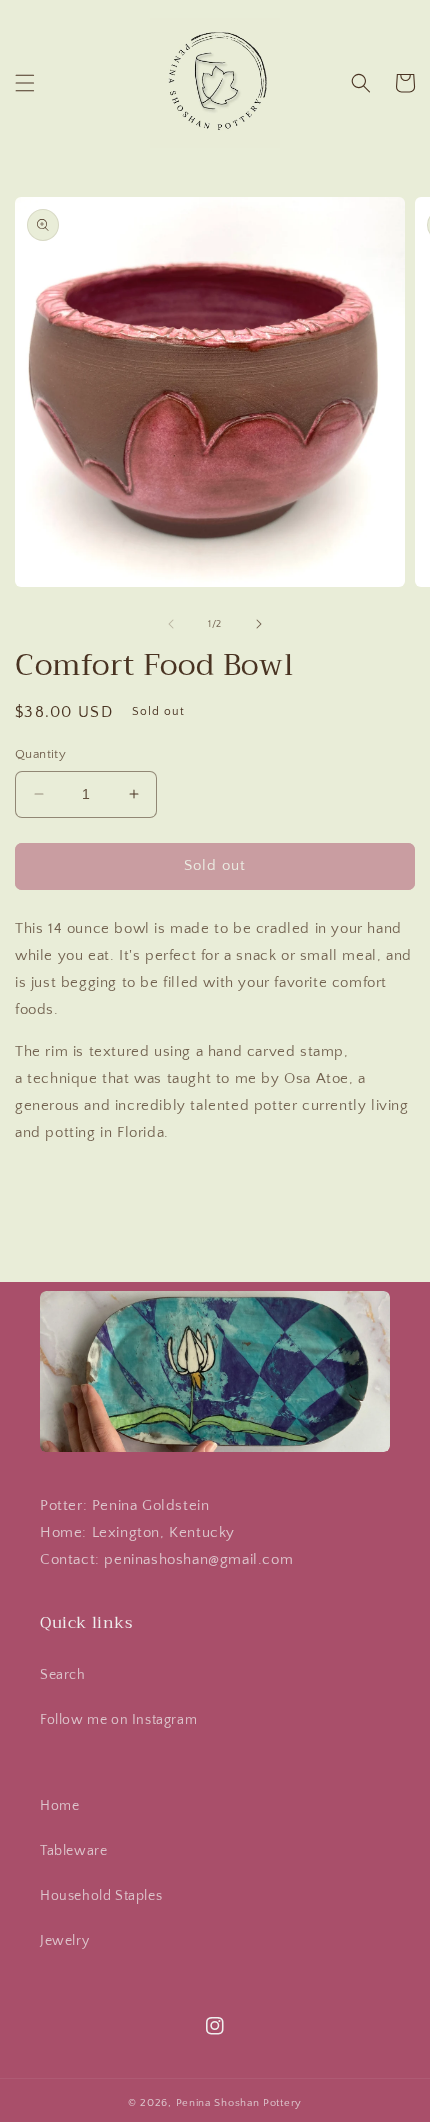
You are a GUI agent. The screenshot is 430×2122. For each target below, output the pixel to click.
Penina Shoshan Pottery (239, 2103)
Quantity (40, 754)
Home (59, 1806)
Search (63, 1675)
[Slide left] (171, 624)
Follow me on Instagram (118, 1720)
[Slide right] (259, 624)
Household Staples (101, 1896)
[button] (25, 83)
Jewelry (64, 1941)
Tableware (73, 1851)
